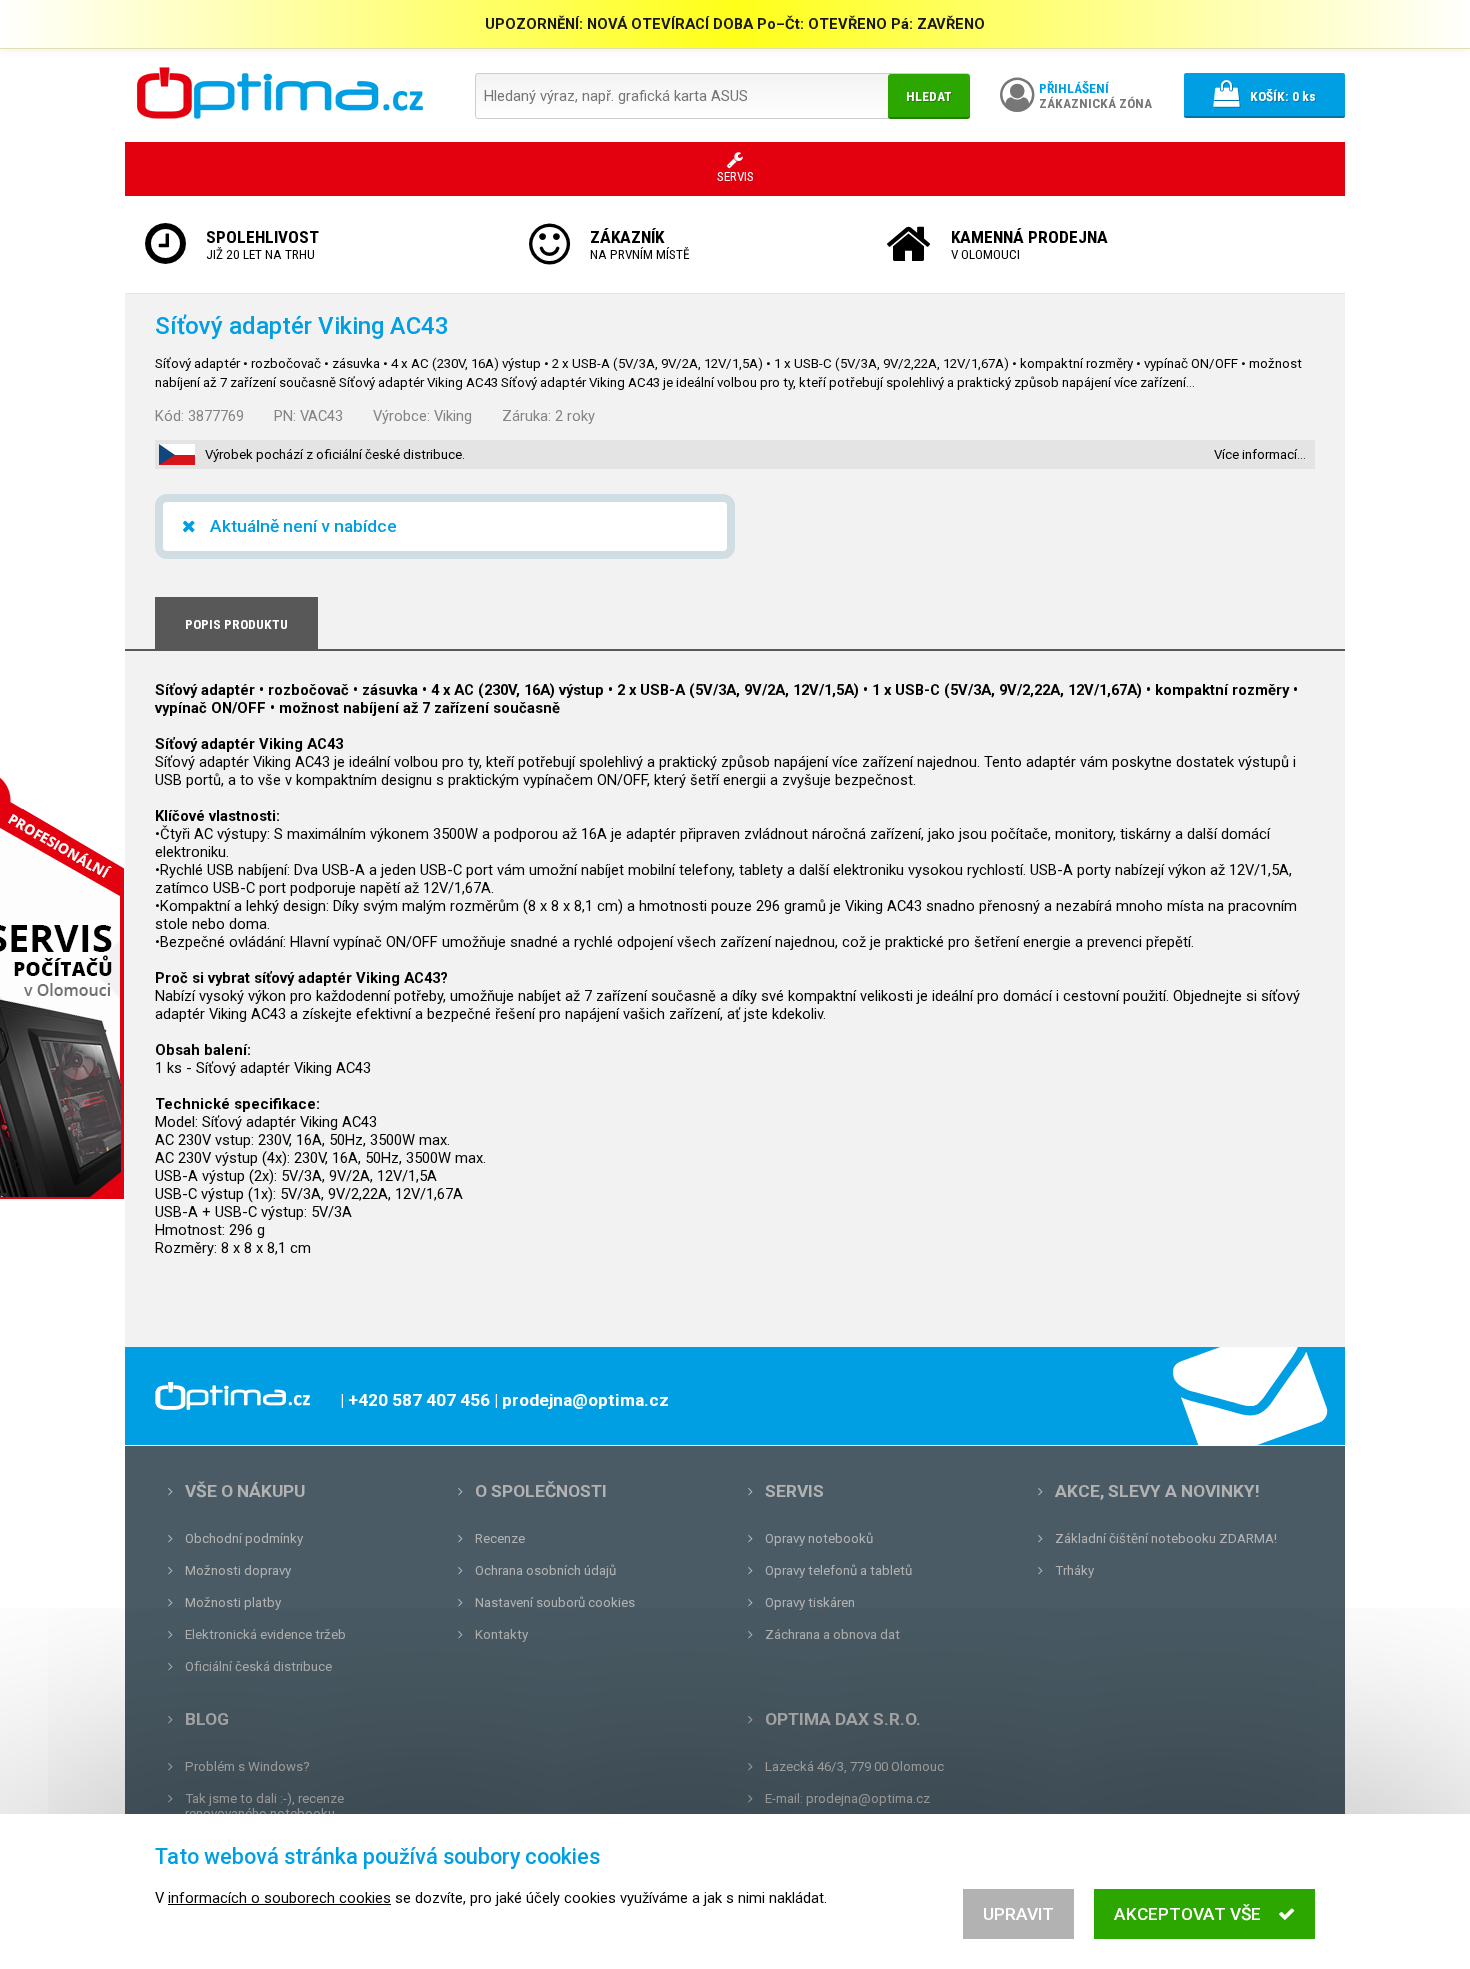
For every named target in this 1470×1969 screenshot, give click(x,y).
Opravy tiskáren (810, 1602)
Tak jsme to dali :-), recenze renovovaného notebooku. (264, 1806)
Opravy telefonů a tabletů (838, 1570)
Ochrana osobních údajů (545, 1570)
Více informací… (1260, 454)
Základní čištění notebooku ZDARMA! (1166, 1538)
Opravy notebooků (819, 1538)
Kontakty (501, 1634)
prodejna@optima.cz (868, 1798)
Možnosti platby (233, 1602)
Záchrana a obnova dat (832, 1634)
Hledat (929, 96)
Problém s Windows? (247, 1766)
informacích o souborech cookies (279, 1898)
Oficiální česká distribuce (258, 1666)
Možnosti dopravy (238, 1570)
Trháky (1074, 1570)
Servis (794, 1491)
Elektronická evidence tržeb (265, 1634)
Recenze (500, 1538)
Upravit (1018, 1914)
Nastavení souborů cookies (555, 1602)
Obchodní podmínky (244, 1538)
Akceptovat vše (1187, 1914)
